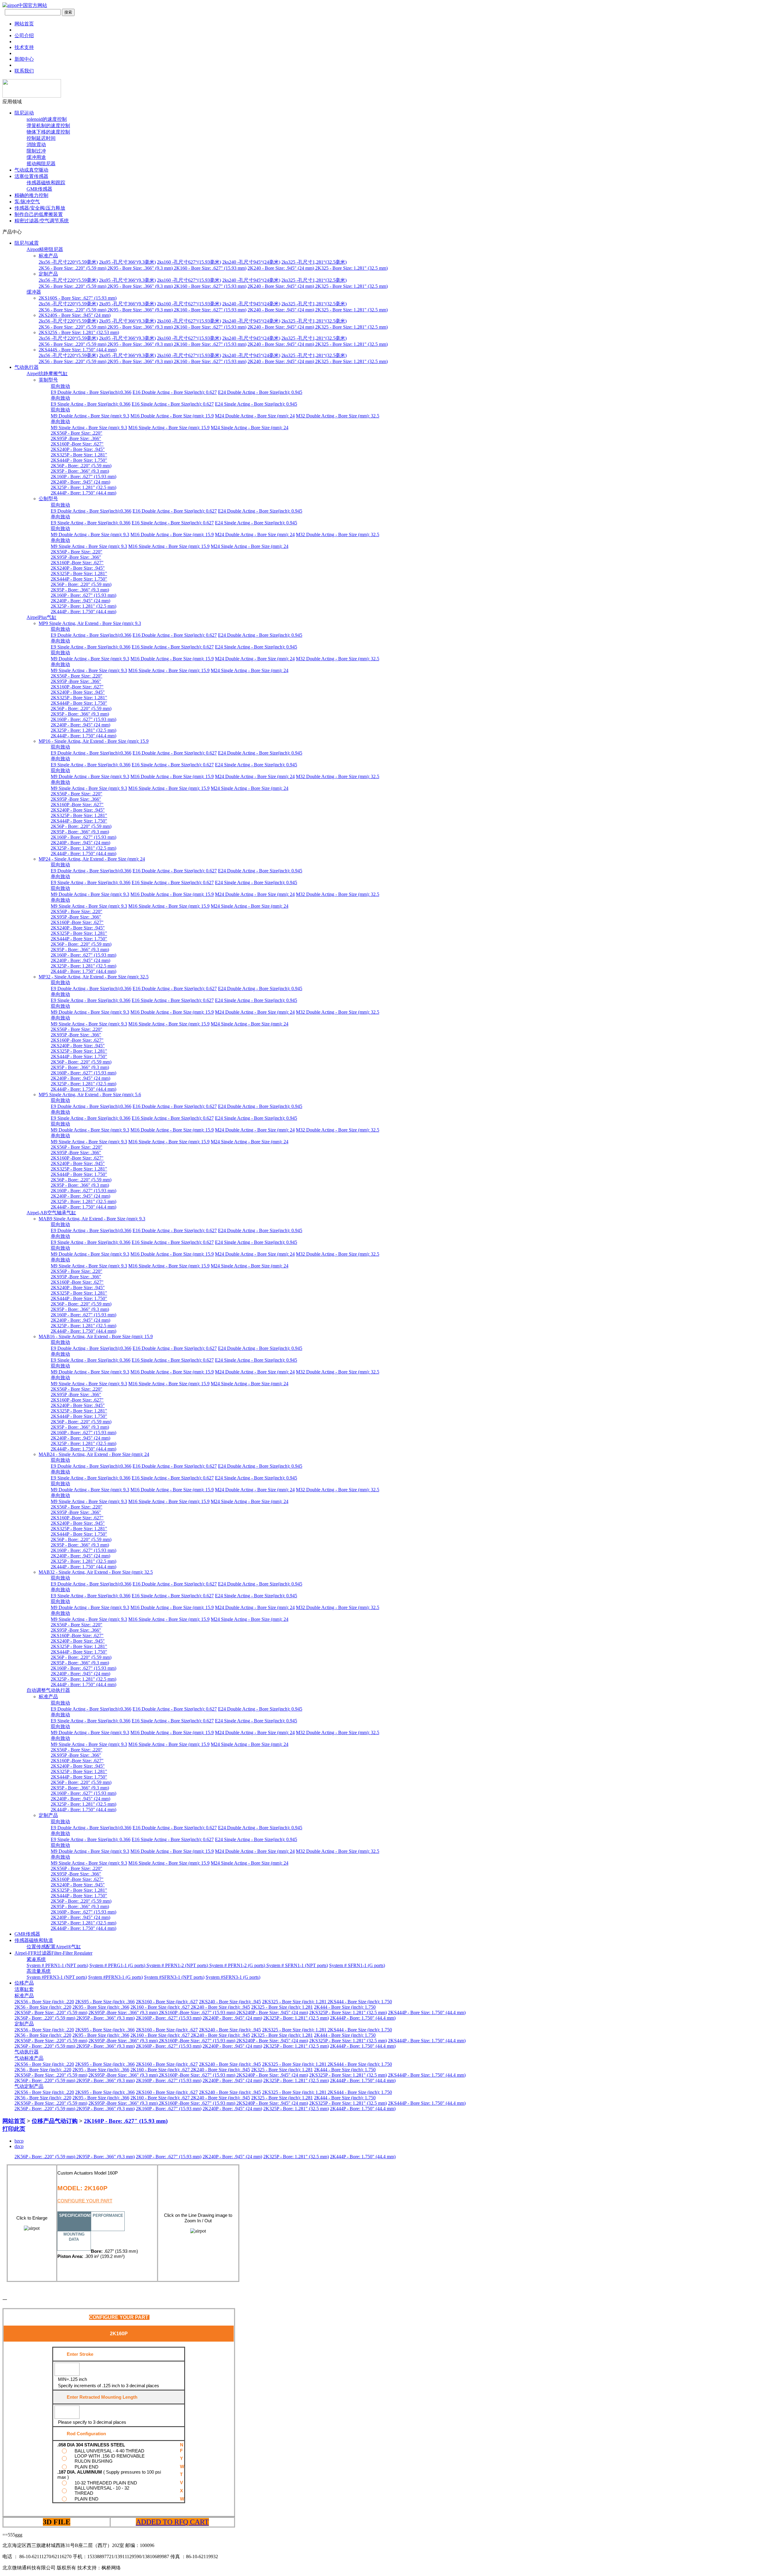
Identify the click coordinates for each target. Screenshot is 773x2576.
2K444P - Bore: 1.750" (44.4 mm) (83, 493)
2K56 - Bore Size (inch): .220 (43, 2007)
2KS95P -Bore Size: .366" (76, 438)
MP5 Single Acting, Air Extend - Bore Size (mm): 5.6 (90, 1095)
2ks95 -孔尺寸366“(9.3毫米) (127, 262)
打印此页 (14, 2129)
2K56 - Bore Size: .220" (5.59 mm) (73, 268)
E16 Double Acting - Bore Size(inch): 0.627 (175, 392)
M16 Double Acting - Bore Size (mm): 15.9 (172, 416)
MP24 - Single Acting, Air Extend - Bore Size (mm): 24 (92, 859)
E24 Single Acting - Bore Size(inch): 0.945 (256, 404)
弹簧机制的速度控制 (48, 126)
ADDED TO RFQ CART (172, 2522)
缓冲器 (34, 292)
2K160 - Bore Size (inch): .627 (161, 2007)
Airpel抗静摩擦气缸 (47, 374)
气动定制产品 (29, 2086)
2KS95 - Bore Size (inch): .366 (105, 2002)
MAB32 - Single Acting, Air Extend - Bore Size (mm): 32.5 (96, 1572)
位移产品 (24, 1983)
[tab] (74, 2221)
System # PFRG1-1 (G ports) (118, 1965)
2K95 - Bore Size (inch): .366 (101, 2007)
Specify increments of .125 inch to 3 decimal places (109, 2386)
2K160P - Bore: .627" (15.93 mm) (83, 477)
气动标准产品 (29, 2058)
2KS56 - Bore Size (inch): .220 (44, 2002)
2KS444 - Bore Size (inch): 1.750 (360, 2002)
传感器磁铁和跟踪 (46, 183)
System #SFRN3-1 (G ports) (233, 1977)
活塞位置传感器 (31, 176)
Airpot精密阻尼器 (45, 249)
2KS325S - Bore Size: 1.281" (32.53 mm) (79, 332)
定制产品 (48, 274)
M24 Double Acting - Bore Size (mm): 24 (255, 416)
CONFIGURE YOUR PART (85, 2201)
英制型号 (48, 380)
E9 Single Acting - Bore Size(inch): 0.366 (91, 404)
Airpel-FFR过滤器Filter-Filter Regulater (53, 1953)
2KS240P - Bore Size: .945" (78, 449)
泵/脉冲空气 (27, 202)
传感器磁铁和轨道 (34, 1940)
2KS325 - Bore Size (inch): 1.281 (295, 2002)
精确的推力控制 (31, 195)
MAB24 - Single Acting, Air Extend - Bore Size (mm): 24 (94, 1454)
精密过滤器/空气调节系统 (42, 221)
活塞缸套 (24, 1989)
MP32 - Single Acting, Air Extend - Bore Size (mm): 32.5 (94, 977)
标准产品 (48, 256)
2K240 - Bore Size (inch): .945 (220, 2007)
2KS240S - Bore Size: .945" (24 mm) (75, 315)
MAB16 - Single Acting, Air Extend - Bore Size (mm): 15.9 (96, 1336)
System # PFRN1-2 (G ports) (238, 1965)
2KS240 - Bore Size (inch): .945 (230, 2002)
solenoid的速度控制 (47, 119)
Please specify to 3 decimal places (92, 2422)
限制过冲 (36, 151)
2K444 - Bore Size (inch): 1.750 (345, 2007)
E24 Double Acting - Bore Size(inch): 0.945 (260, 392)
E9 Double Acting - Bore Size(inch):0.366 (91, 392)
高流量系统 (39, 1971)
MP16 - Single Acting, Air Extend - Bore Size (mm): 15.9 (94, 741)
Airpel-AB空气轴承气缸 (51, 1213)
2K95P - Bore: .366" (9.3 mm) (80, 471)
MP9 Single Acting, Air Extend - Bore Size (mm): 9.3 (90, 623)
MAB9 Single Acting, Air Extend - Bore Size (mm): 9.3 (92, 1219)
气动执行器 (27, 367)
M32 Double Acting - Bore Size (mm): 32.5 (338, 416)
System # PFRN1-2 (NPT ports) (178, 1965)
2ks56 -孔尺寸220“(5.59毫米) (68, 262)
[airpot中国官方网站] (25, 5)
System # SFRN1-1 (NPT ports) (297, 1965)
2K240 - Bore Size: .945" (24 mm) (281, 268)
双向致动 (60, 386)
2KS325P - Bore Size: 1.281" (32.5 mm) (348, 2013)
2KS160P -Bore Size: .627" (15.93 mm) (198, 2013)
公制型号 (48, 499)
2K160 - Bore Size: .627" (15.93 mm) (210, 268)
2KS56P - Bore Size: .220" (77, 433)
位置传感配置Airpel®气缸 (54, 1947)
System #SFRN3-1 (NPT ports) (174, 1977)
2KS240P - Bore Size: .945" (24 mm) (272, 2013)
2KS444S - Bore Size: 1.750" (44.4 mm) (78, 350)
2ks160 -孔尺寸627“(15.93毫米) (189, 262)
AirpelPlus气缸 (42, 617)
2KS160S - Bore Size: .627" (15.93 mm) (78, 298)
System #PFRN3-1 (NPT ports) (57, 1977)
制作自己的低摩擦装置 (39, 214)
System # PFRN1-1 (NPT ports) (57, 1965)
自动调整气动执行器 (48, 1690)
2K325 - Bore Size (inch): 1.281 (282, 2007)
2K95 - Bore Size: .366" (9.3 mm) (141, 268)
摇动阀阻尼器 (41, 164)
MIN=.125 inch (72, 2379)
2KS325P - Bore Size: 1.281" (79, 455)
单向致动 (60, 398)
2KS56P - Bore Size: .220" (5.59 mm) (51, 2013)
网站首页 (14, 2121)
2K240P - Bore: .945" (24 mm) (80, 482)
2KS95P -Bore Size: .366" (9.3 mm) (124, 2013)
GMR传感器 (39, 189)
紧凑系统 (36, 1959)
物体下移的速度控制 (48, 132)
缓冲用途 (36, 157)
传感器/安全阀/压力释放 (40, 208)
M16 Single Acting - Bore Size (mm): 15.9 (169, 428)
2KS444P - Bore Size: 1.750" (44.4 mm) (427, 2013)
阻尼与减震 (27, 243)
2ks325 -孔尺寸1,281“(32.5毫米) (314, 262)
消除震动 (36, 145)
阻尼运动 (24, 113)
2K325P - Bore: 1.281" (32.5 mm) (83, 487)
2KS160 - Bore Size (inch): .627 (167, 2002)
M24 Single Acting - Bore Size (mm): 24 (250, 428)
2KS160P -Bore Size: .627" (77, 444)
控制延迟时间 (41, 138)
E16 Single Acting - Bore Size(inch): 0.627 (173, 404)
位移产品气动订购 (55, 2121)
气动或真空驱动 (31, 170)
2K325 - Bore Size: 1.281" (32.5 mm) (351, 268)
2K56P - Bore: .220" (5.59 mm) (81, 466)
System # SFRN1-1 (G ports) (357, 1965)
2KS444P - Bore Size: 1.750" (79, 460)
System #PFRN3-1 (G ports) (115, 1977)
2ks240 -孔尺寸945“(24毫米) (251, 262)
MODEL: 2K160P (82, 2188)
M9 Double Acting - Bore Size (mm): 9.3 (90, 416)
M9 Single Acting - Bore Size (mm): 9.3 (89, 428)
